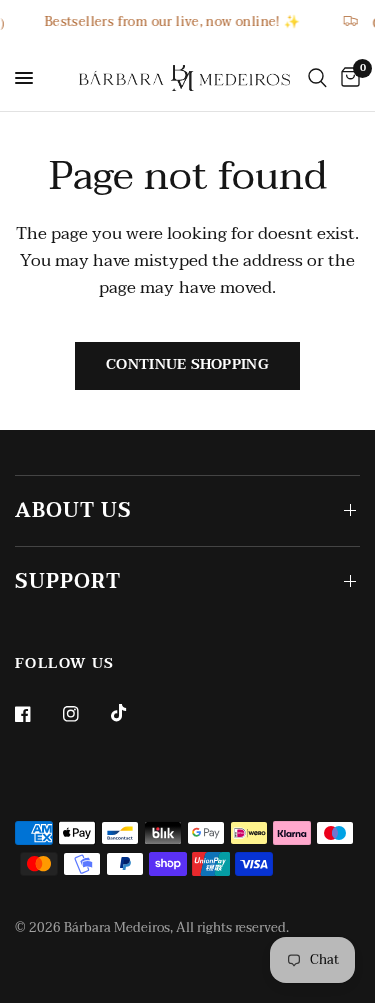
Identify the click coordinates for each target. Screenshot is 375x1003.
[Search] (317, 78)
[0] (347, 78)
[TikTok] (133, 713)
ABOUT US (73, 511)
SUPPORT (68, 582)
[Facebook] (37, 714)
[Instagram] (85, 714)
